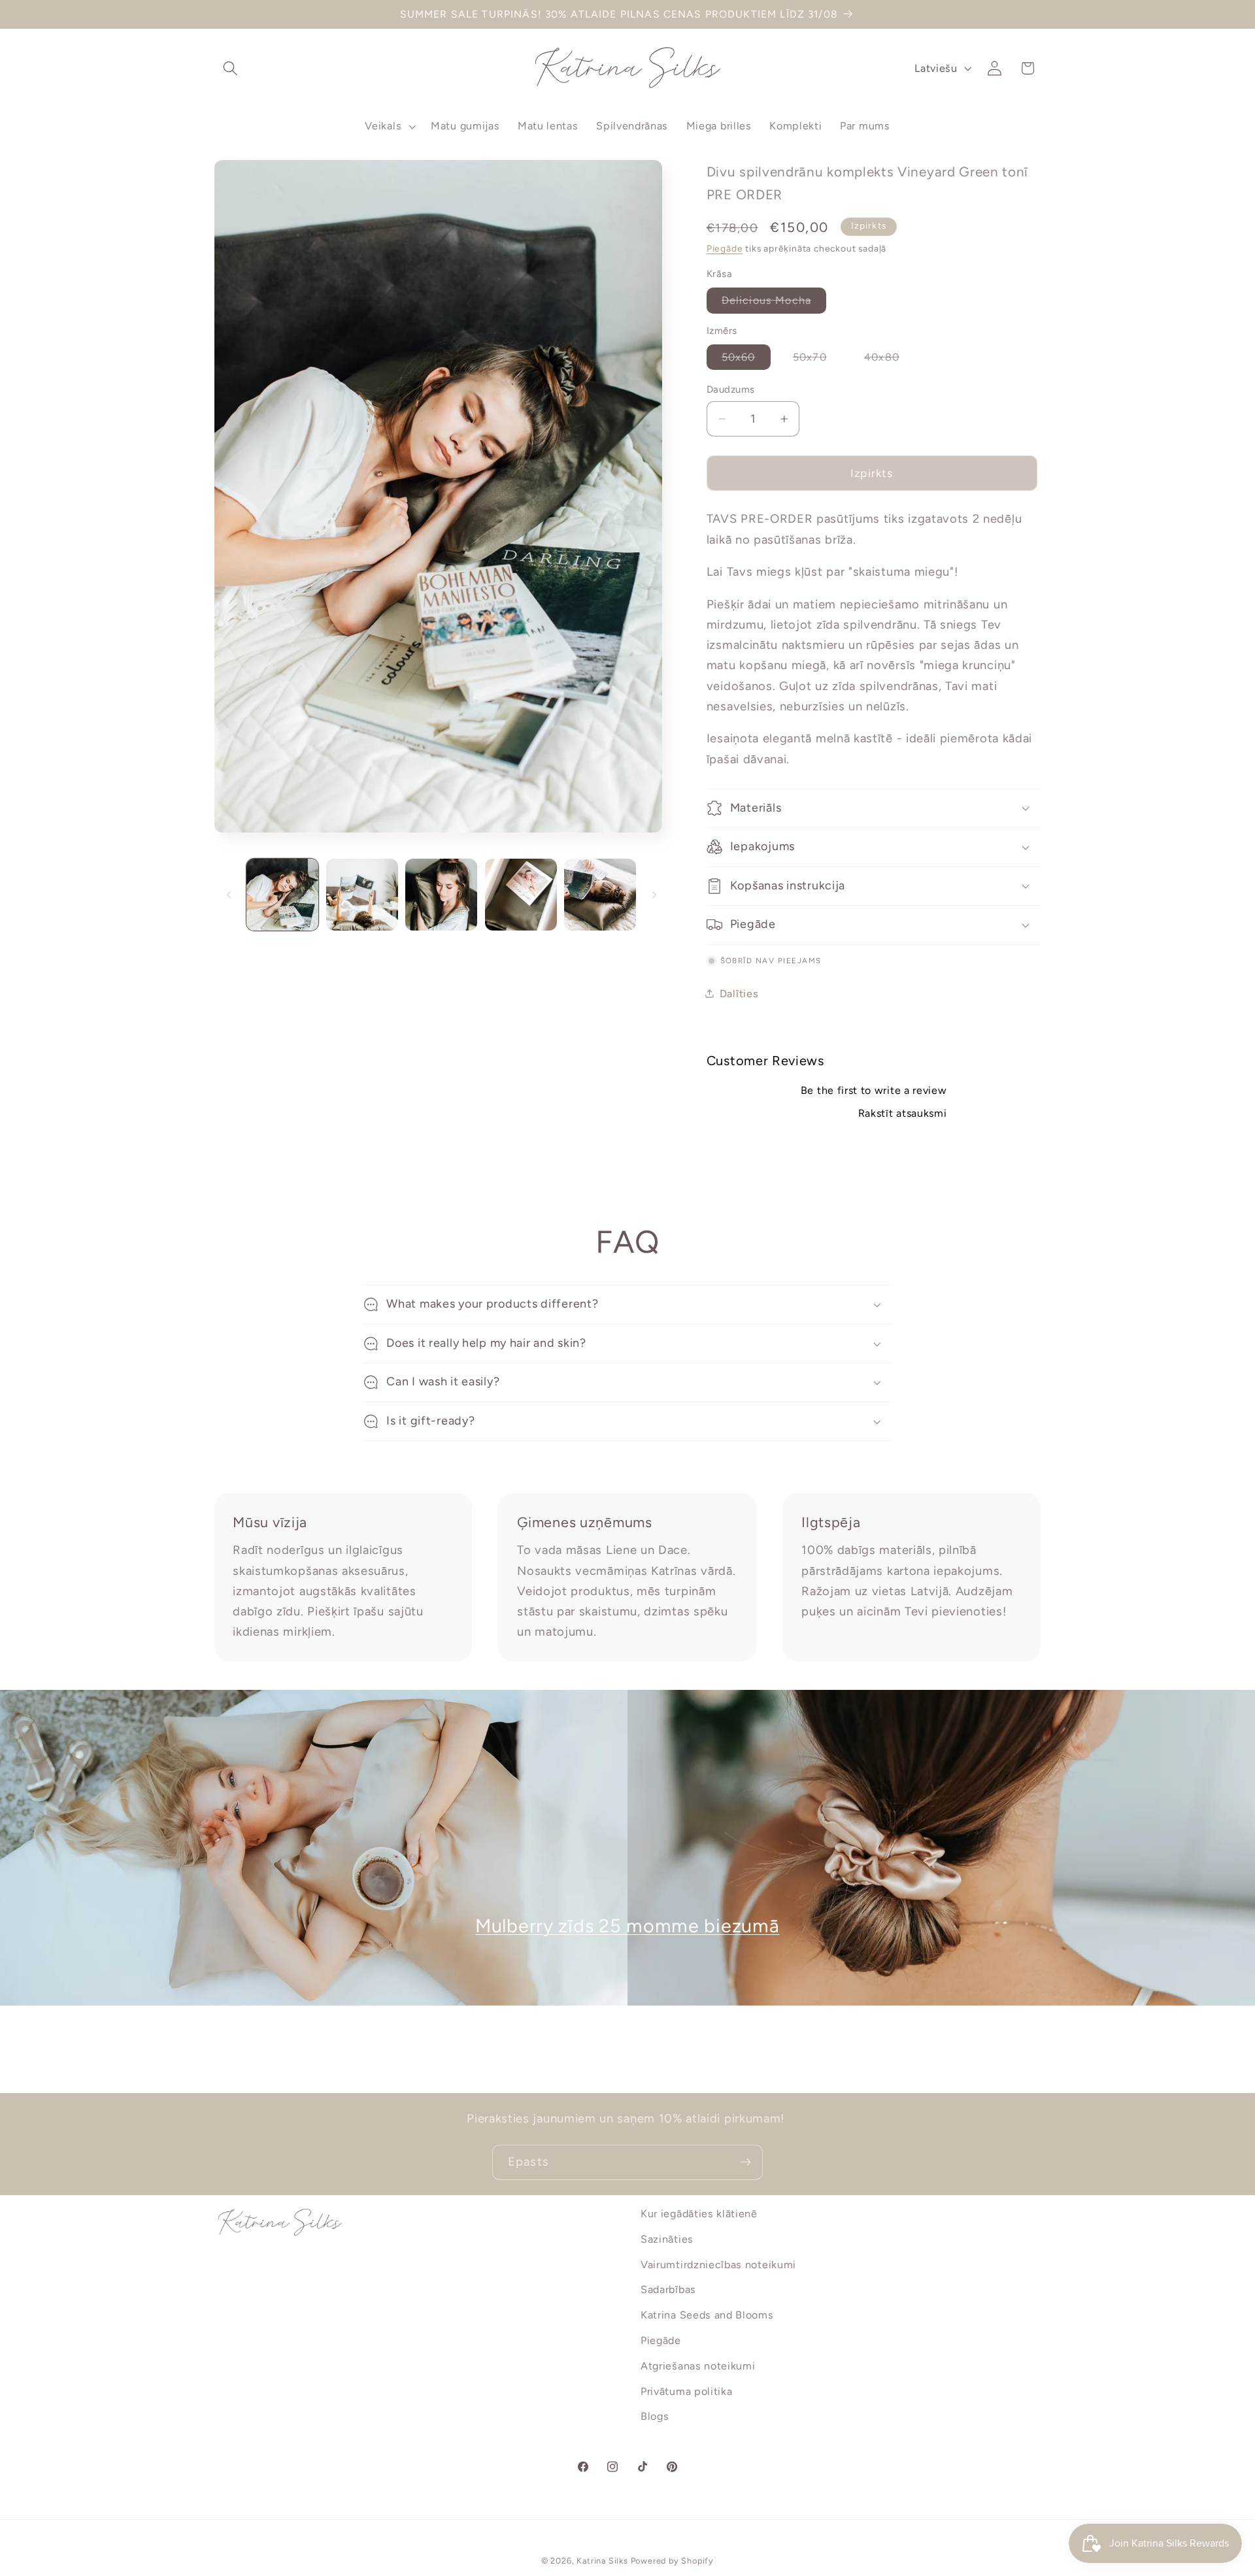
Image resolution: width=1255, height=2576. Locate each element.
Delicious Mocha (774, 303)
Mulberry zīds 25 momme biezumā (627, 1926)
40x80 (889, 360)
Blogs (655, 2417)
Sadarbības (668, 2290)
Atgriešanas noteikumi (698, 2366)
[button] (231, 68)
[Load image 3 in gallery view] (441, 895)
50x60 (746, 360)
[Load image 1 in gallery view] (282, 895)
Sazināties (667, 2239)
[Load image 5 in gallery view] (600, 895)
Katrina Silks (602, 2561)
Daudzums (731, 389)
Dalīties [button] (739, 993)
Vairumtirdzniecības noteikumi (718, 2265)
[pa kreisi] (229, 895)
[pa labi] (654, 895)
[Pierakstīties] (745, 2162)
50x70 (817, 360)
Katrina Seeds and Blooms (707, 2315)
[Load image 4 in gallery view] (521, 895)
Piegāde (725, 248)
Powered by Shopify (673, 2561)
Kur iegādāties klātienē (699, 2214)
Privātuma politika (686, 2391)
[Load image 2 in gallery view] (362, 895)
